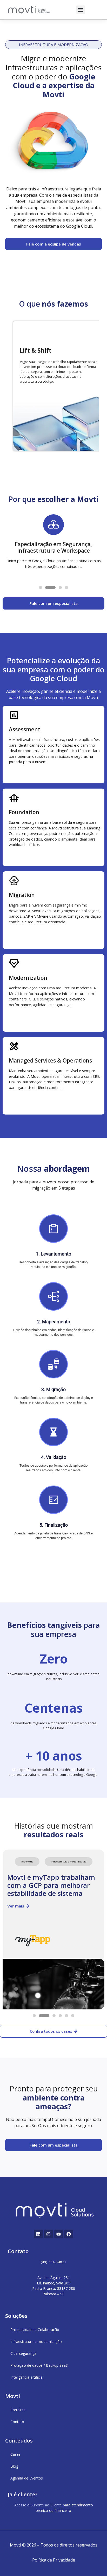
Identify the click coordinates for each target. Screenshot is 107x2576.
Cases (15, 2454)
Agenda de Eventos (27, 2478)
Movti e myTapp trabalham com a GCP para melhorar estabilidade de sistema (51, 1885)
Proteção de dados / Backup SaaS (39, 2365)
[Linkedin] (38, 2234)
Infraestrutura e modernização (36, 2341)
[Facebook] (69, 2234)
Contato (17, 2422)
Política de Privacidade (54, 2560)
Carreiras (18, 2410)
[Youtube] (59, 2234)
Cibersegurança (23, 2353)
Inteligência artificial (27, 2377)
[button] (81, 10)
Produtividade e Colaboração (35, 2330)
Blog (14, 2466)
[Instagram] (49, 2234)
